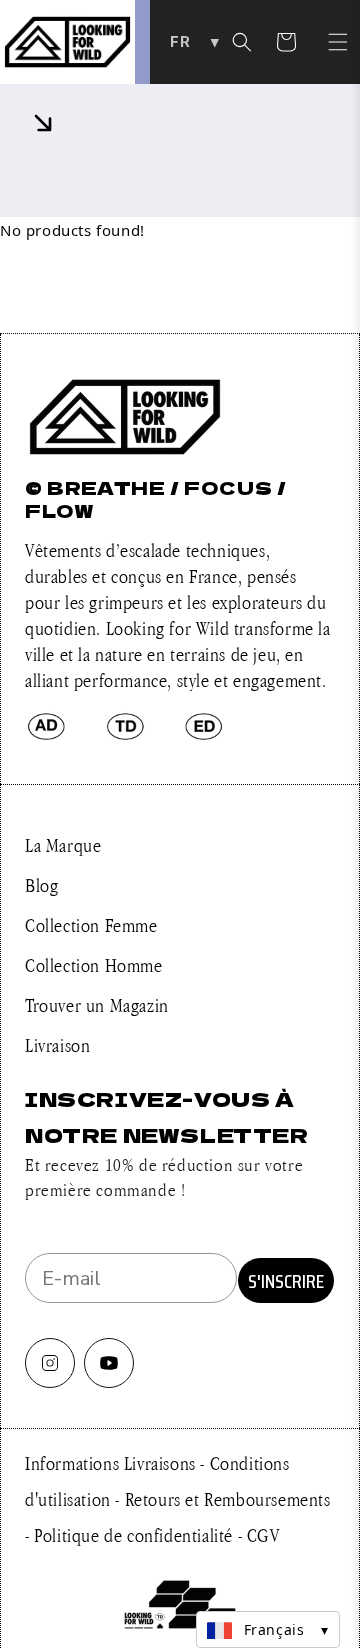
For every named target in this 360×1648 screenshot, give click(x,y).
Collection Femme (91, 925)
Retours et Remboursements (228, 1499)
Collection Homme (94, 965)
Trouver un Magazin (97, 1005)
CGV (263, 1535)
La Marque (63, 845)
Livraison (57, 1045)
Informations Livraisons (112, 1463)
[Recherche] (242, 42)
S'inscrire (286, 1281)
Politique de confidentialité (135, 1535)
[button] (338, 42)
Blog (41, 885)
